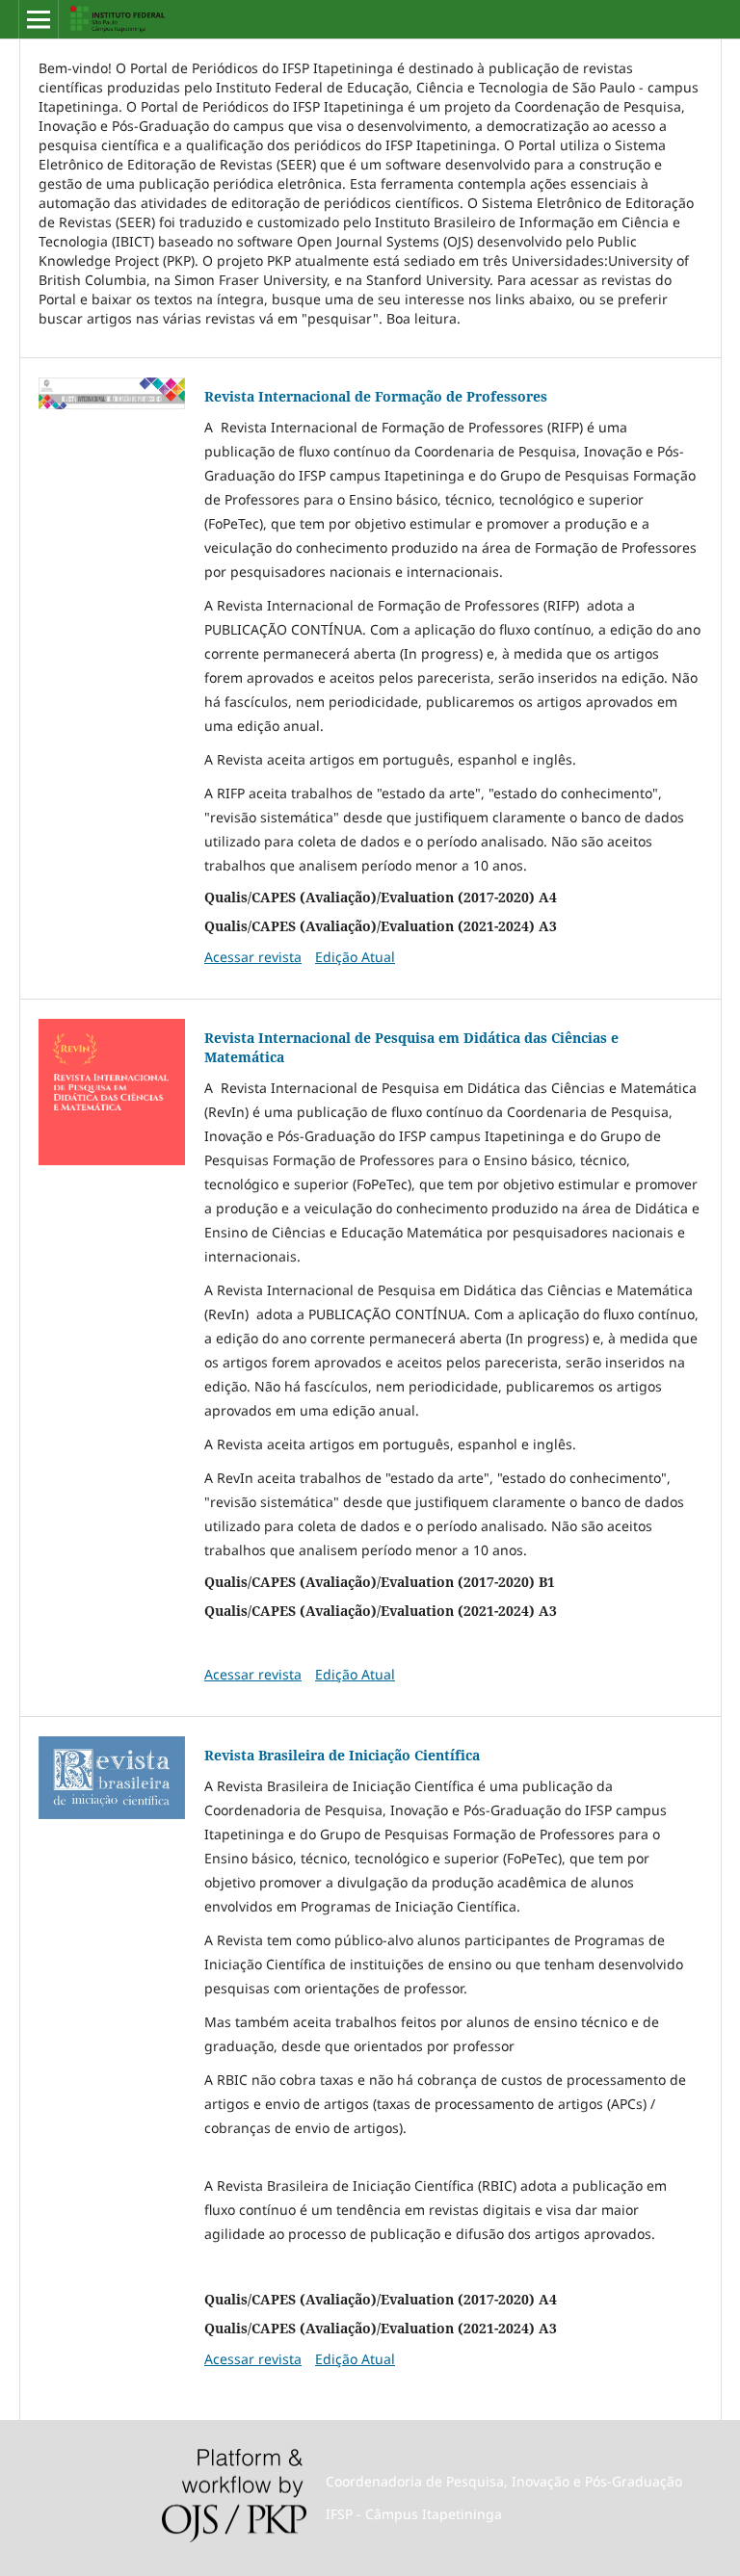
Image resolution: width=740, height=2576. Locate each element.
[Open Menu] (39, 19)
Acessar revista (253, 957)
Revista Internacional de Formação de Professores (376, 396)
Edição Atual (355, 957)
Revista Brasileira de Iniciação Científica (342, 1755)
